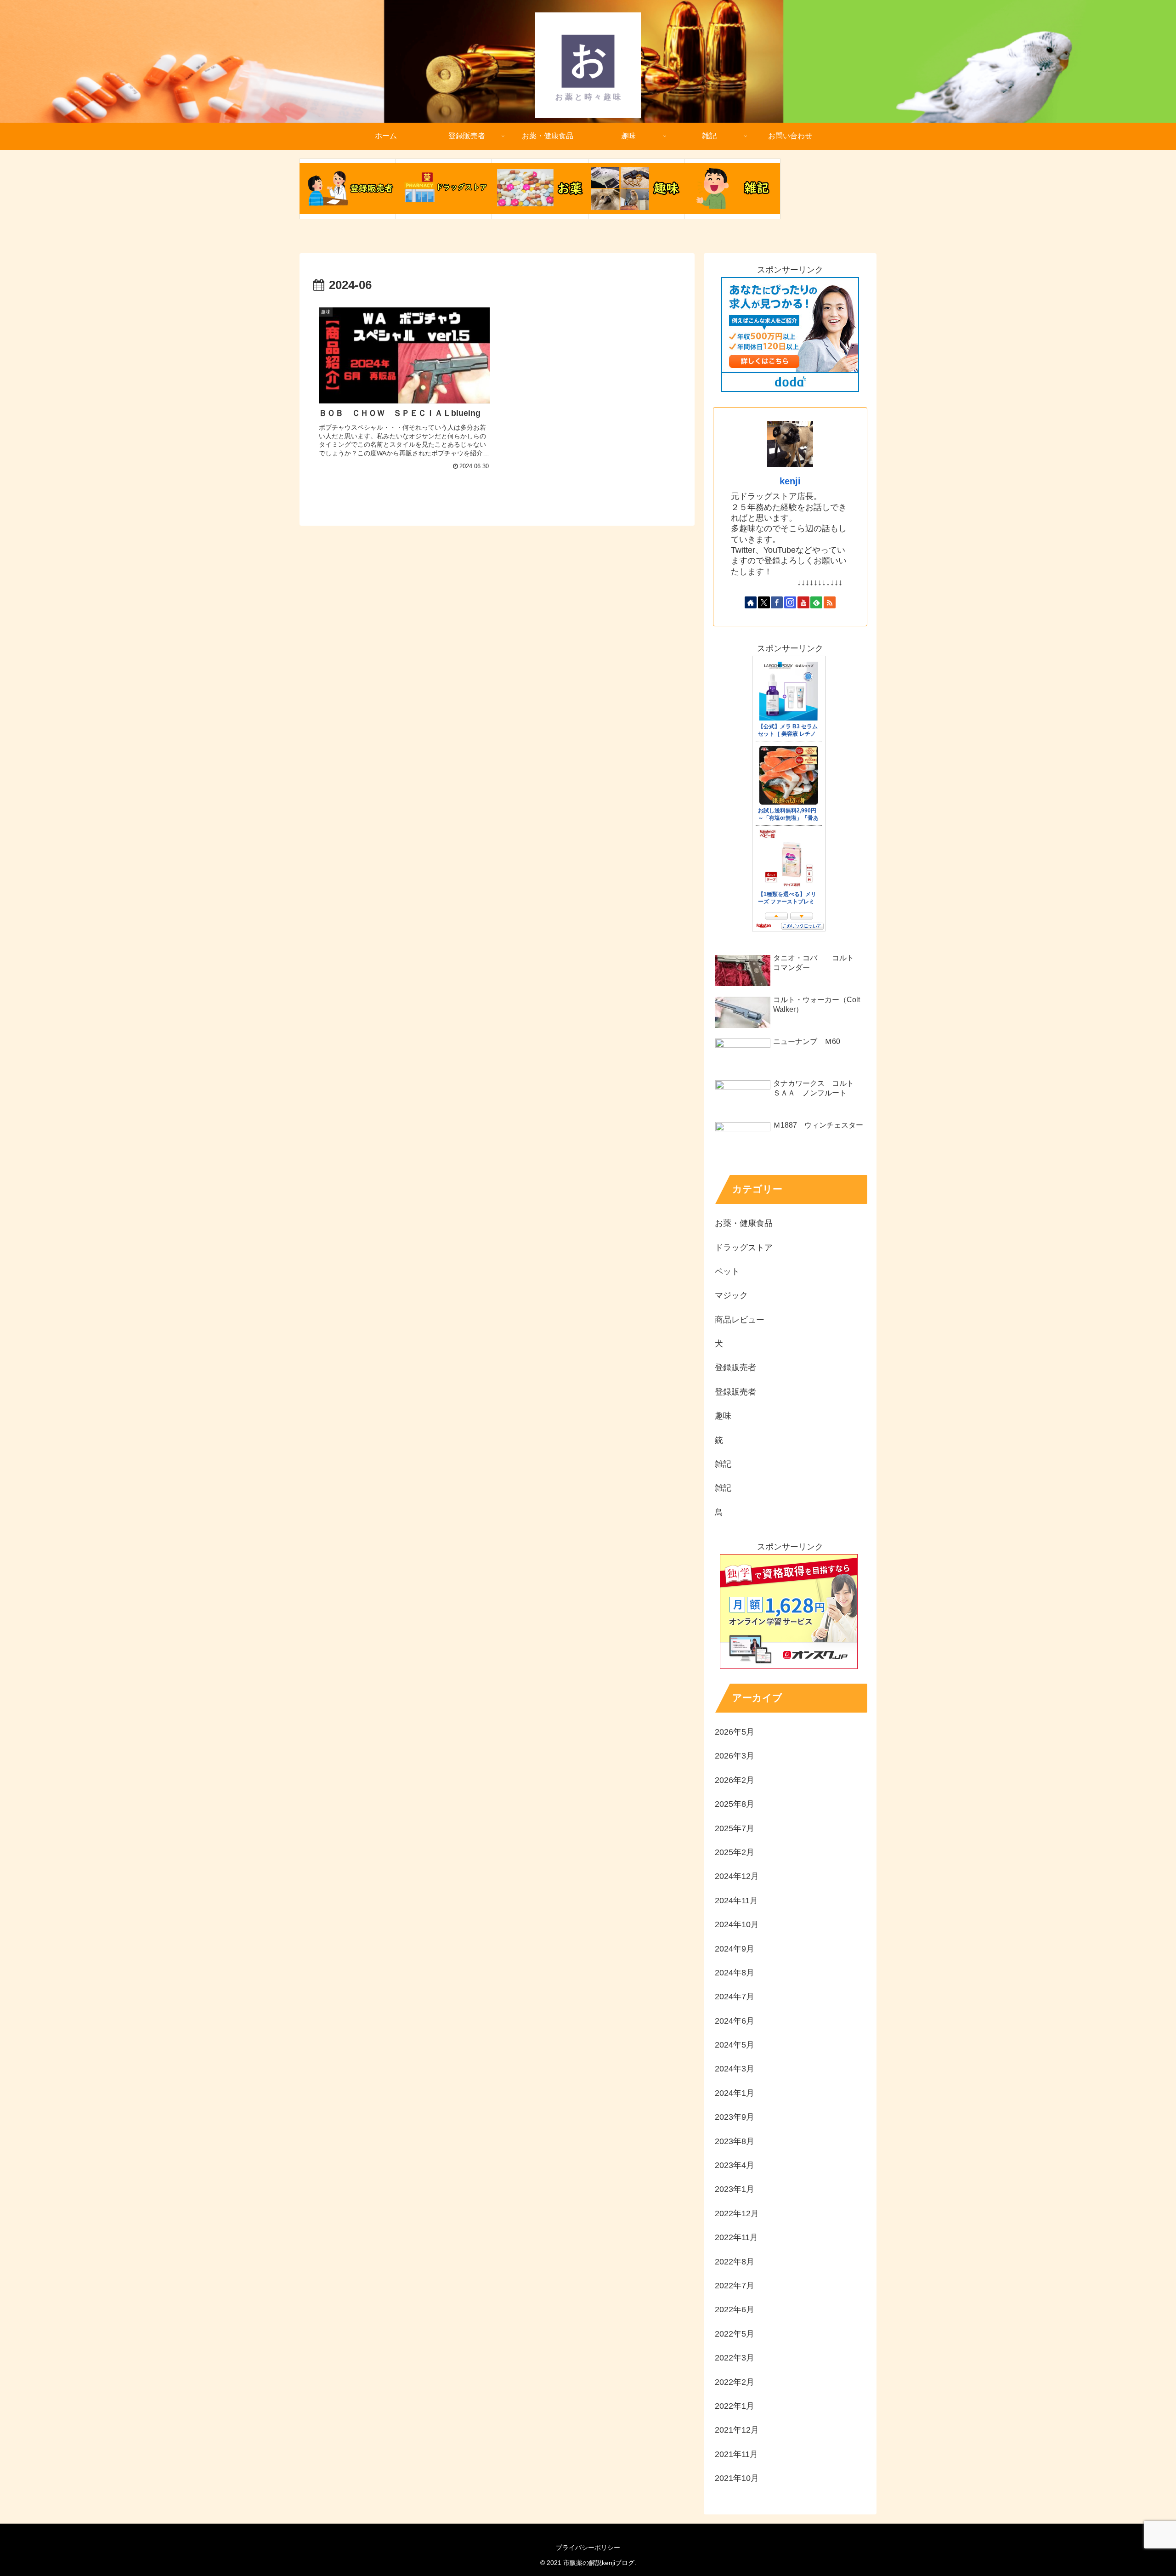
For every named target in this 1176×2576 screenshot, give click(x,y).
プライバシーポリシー (588, 2548)
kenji (790, 481)
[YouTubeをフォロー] (803, 602)
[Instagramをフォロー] (790, 602)
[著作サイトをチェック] (751, 602)
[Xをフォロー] (764, 602)
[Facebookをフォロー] (777, 602)
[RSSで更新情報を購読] (830, 602)
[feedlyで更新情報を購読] (816, 602)
